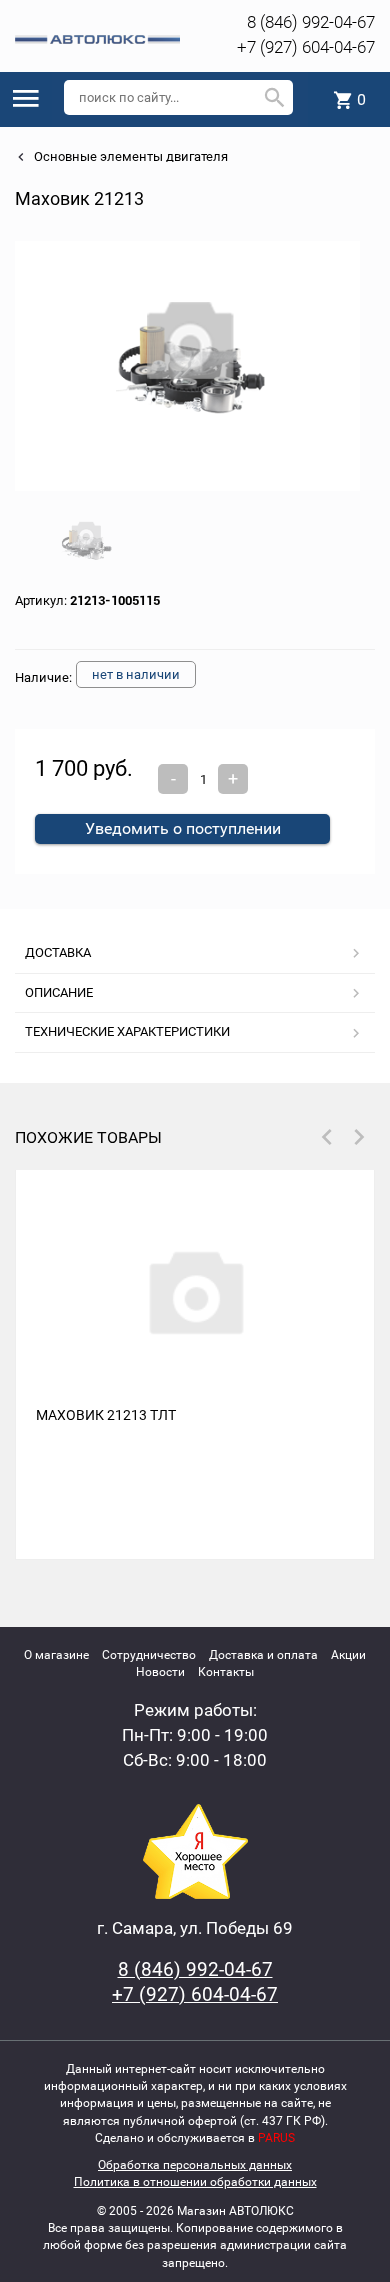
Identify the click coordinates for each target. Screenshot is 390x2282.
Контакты (226, 1672)
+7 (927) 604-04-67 (306, 47)
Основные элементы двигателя (129, 156)
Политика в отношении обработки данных (195, 2182)
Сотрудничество (149, 1655)
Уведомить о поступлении (183, 828)
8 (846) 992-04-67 (311, 22)
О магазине (56, 1655)
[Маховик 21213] (188, 366)
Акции (348, 1655)
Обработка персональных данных (195, 2165)
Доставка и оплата (263, 1655)
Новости (160, 1672)
